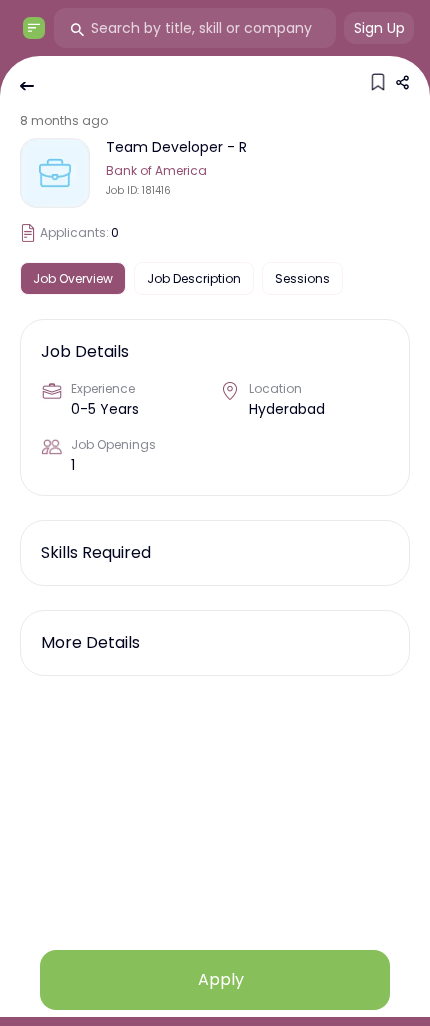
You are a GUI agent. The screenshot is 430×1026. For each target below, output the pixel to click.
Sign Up (379, 28)
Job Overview (73, 278)
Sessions (302, 278)
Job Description (194, 278)
